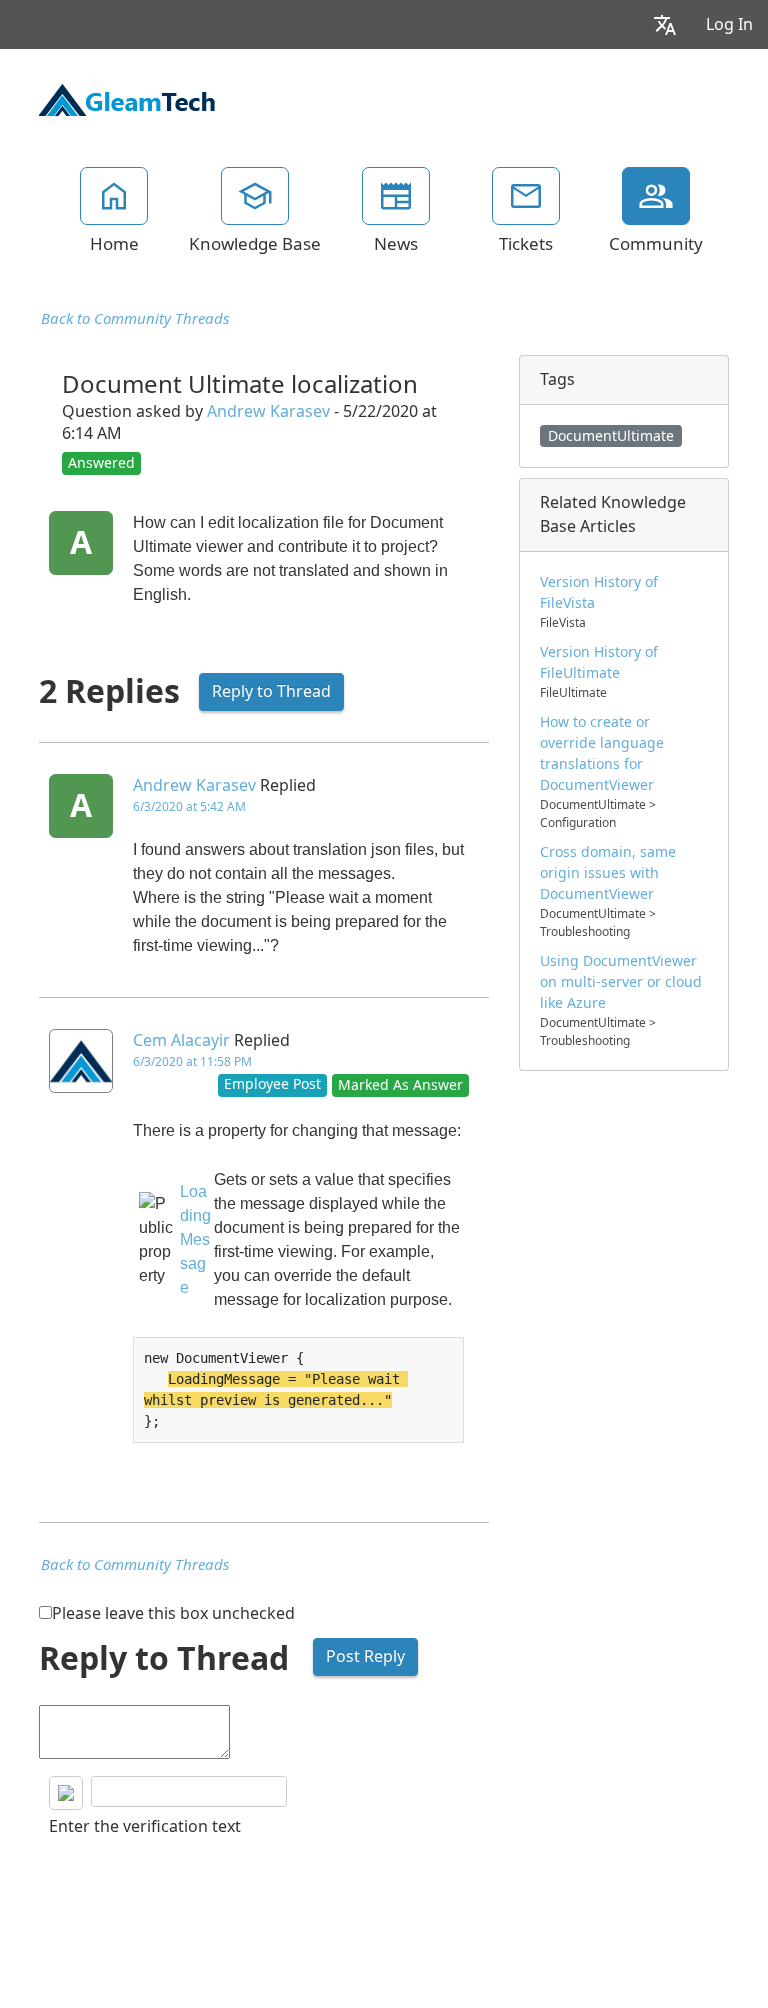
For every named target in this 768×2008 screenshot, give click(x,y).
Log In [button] (729, 24)
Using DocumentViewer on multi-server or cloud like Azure (621, 982)
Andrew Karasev (268, 411)
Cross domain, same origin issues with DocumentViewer (608, 873)
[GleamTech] (127, 98)
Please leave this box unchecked (173, 1613)
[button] (665, 24)
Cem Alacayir (181, 1040)
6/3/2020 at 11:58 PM (192, 1062)
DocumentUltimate (611, 436)
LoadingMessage (195, 1239)
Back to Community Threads (135, 319)
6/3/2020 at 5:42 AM (189, 807)
